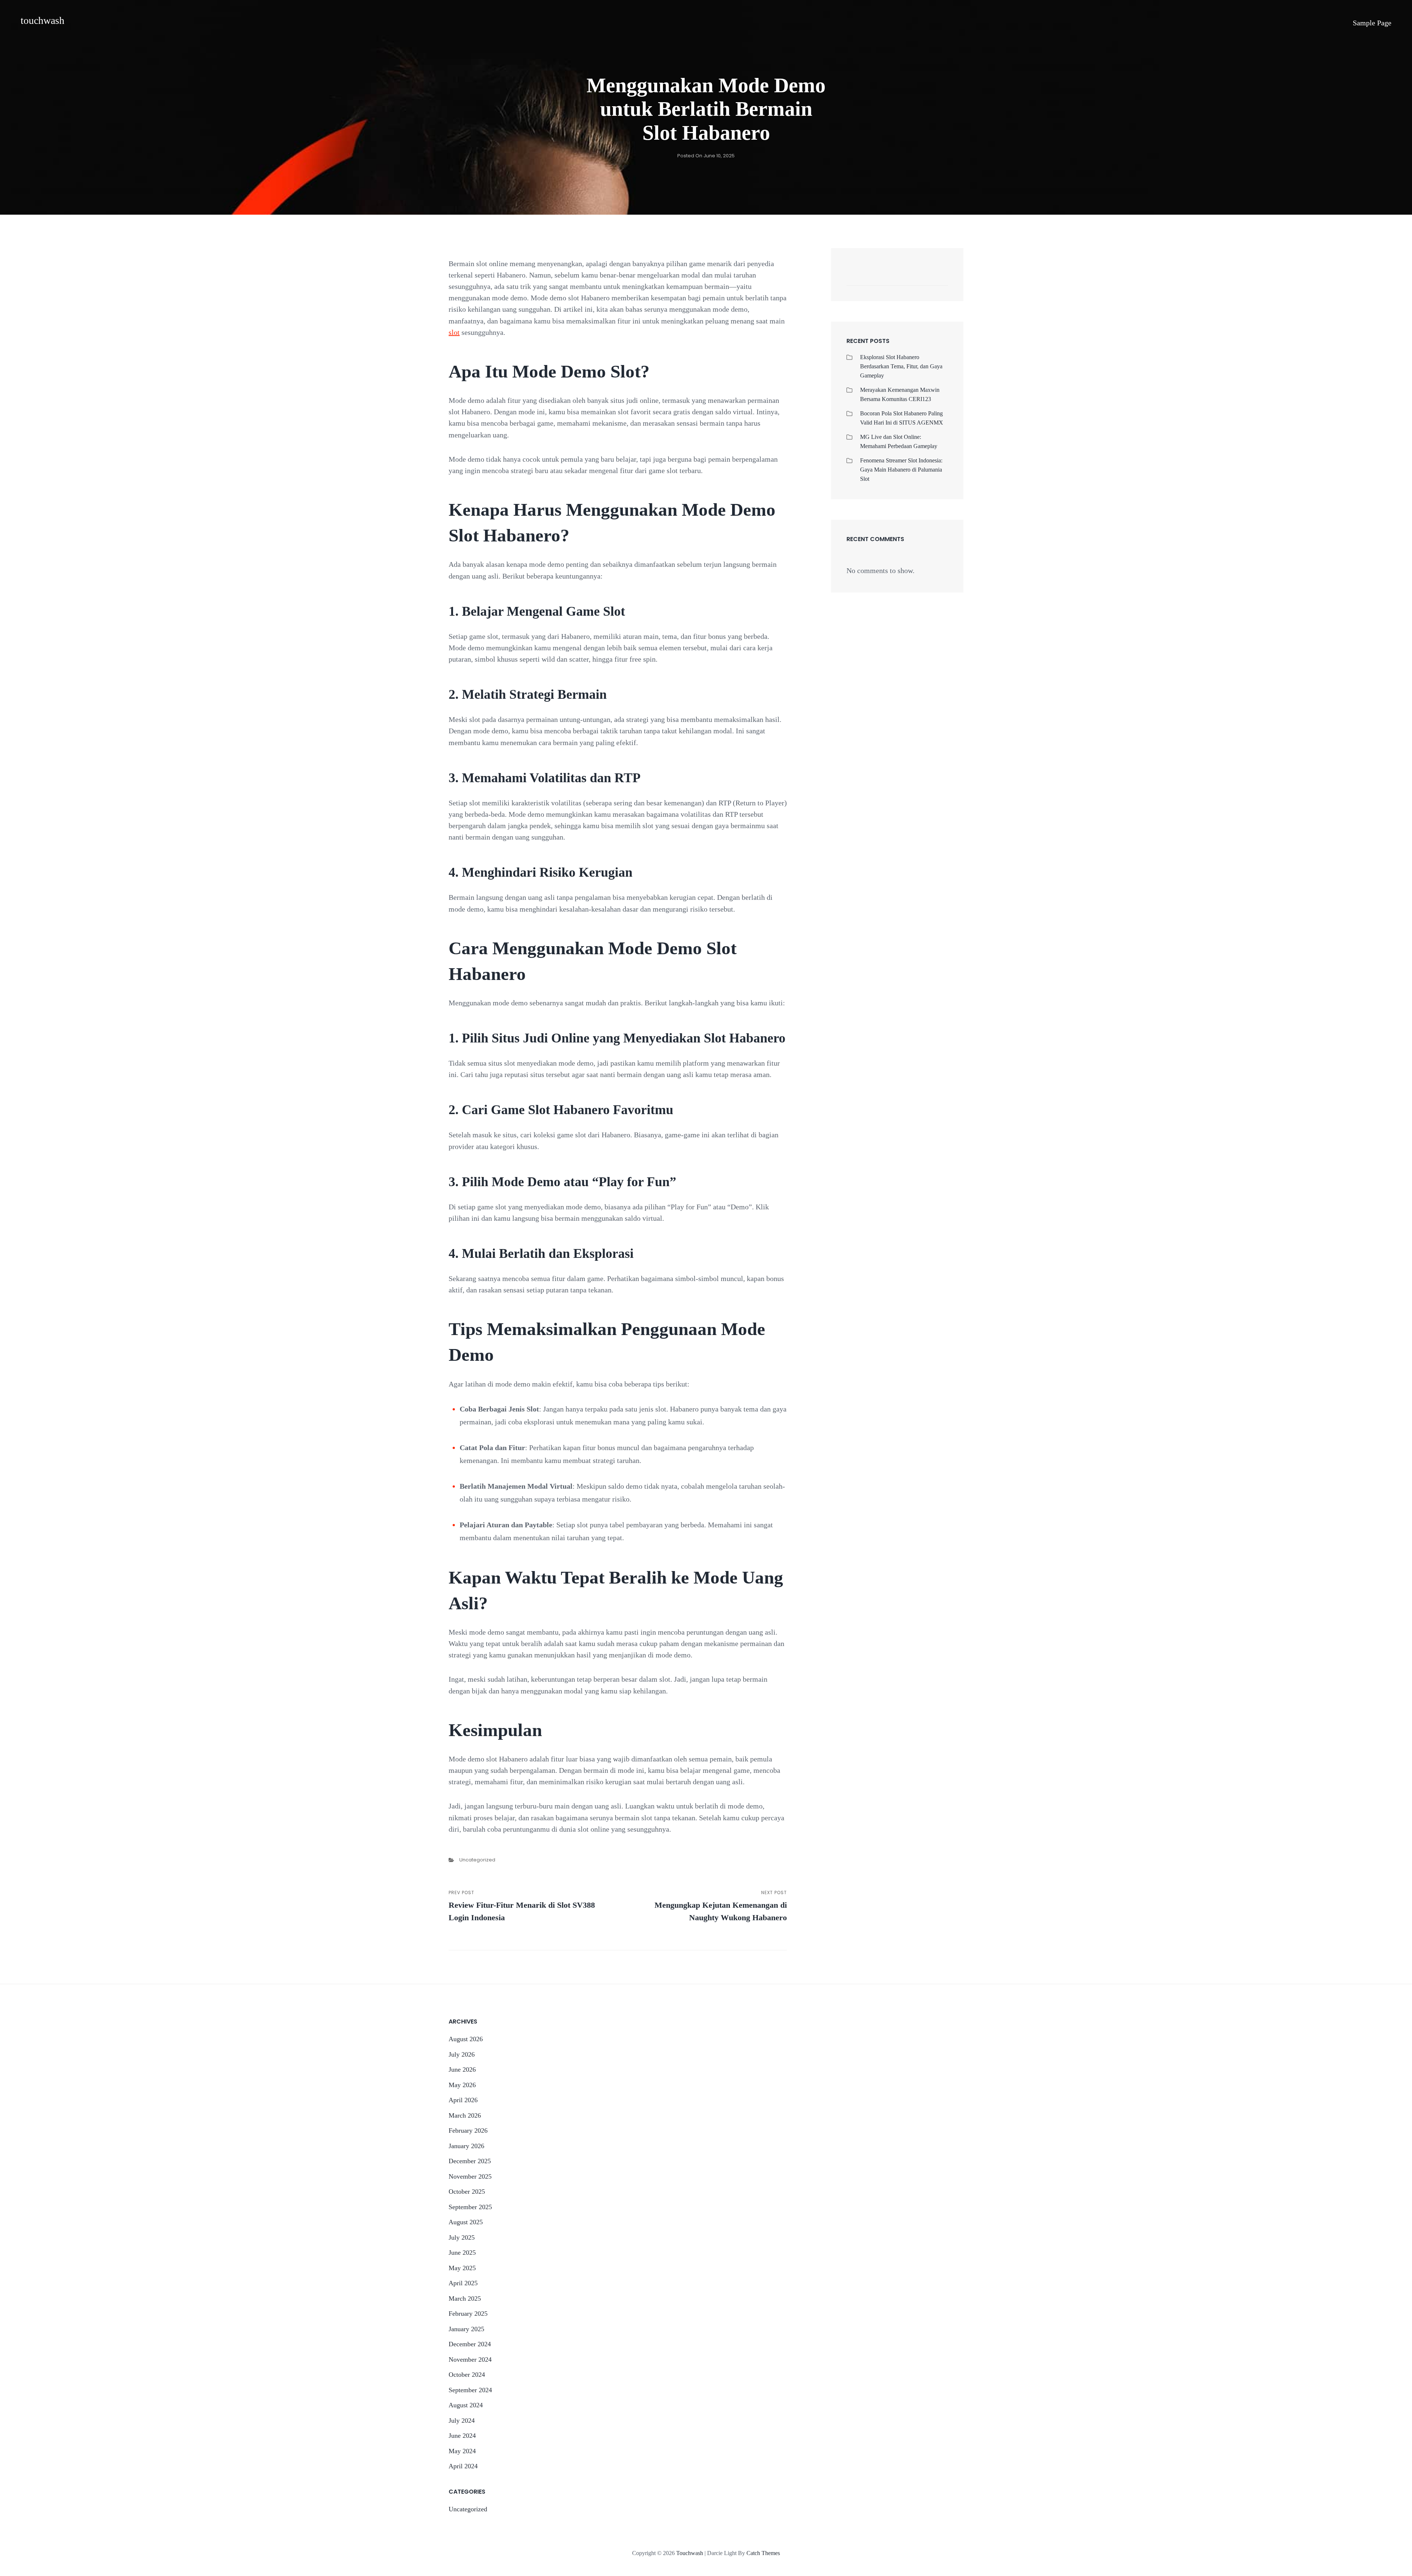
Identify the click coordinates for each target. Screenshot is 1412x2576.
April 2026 (463, 2100)
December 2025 (470, 2161)
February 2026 (468, 2130)
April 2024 (463, 2466)
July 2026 (462, 2054)
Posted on (706, 156)
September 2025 (470, 2207)
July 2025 (462, 2237)
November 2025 (470, 2176)
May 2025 (462, 2268)
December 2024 (470, 2344)
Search (939, 278)
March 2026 (465, 2115)
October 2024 (467, 2375)
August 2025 (466, 2222)
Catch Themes (763, 2553)
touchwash (42, 20)
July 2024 (462, 2421)
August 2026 (466, 2039)
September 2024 (470, 2390)
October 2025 (467, 2192)
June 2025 (462, 2253)
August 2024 (466, 2405)
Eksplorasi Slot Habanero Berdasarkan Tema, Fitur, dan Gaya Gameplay (901, 366)
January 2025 (466, 2329)
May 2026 (462, 2085)
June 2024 (462, 2436)
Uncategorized (477, 1860)
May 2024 (462, 2451)
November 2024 (470, 2359)
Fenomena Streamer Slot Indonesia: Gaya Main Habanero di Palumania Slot (901, 470)
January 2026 (466, 2146)
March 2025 (465, 2298)
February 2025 (468, 2314)
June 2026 (462, 2069)
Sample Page (1372, 23)
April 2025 (463, 2283)
